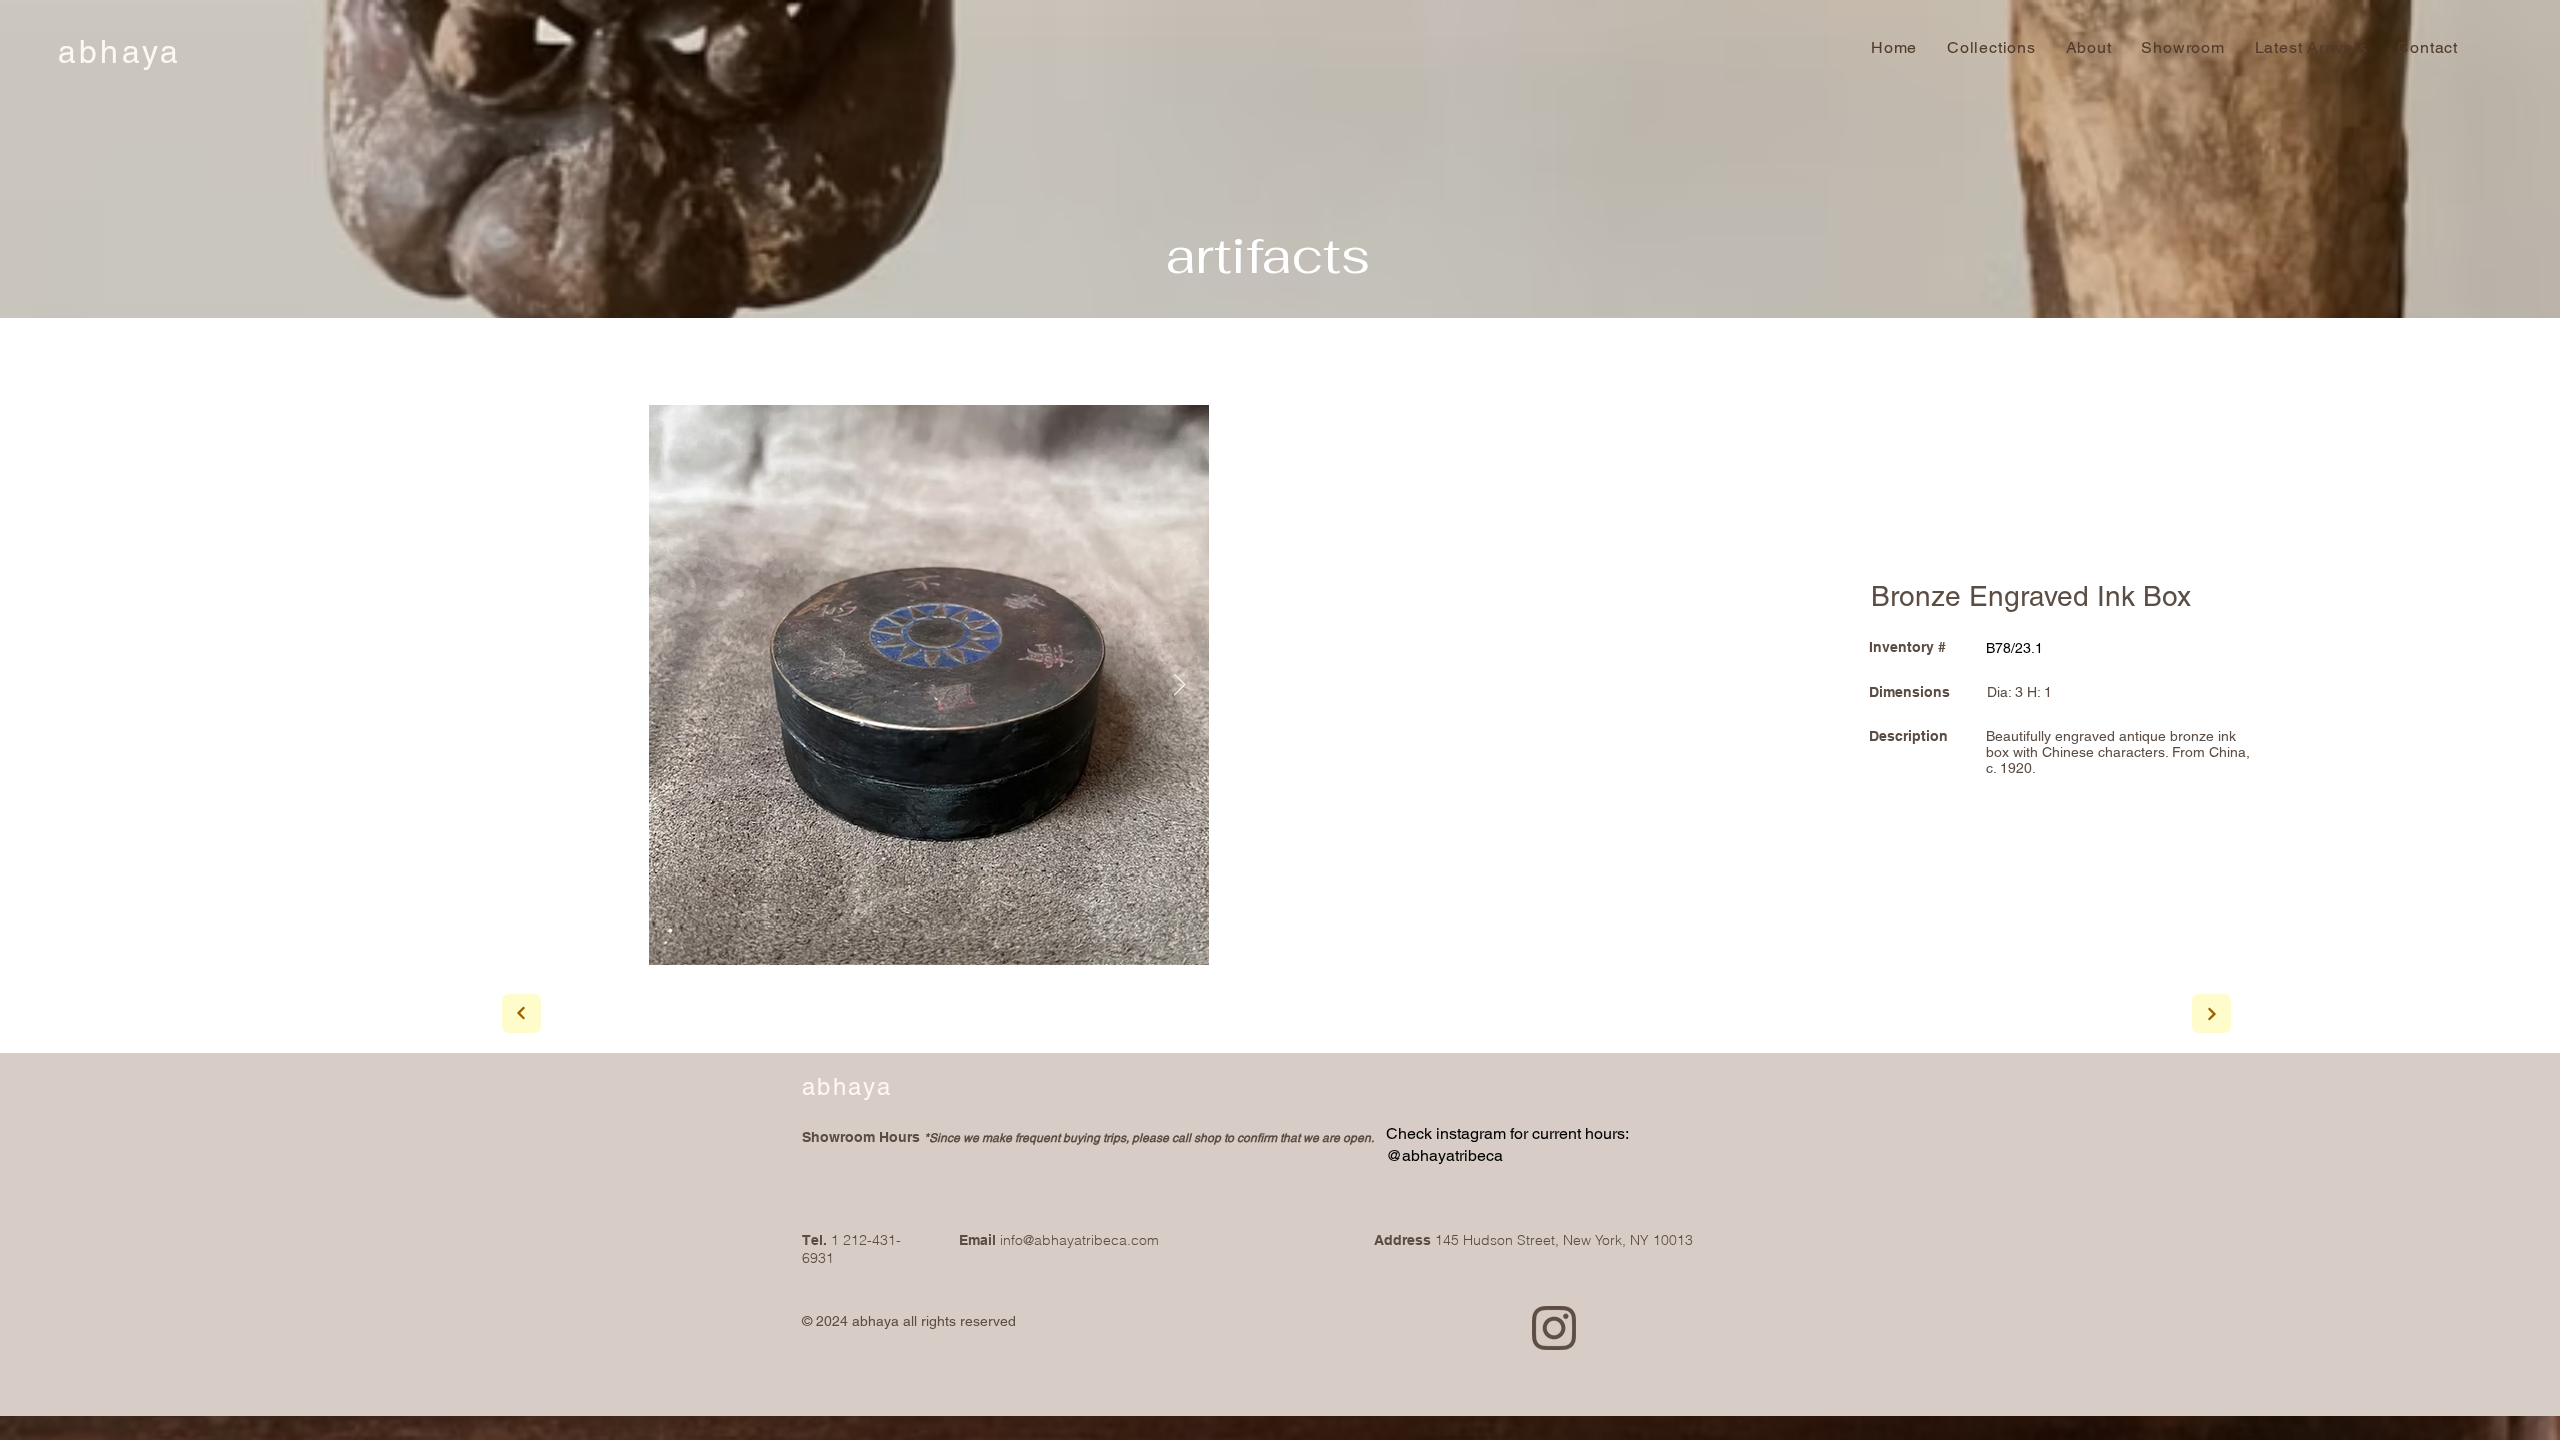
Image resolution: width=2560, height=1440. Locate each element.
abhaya (119, 51)
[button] (2428, 47)
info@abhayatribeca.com (1079, 1240)
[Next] (521, 1013)
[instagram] (1554, 1328)
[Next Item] (1179, 685)
